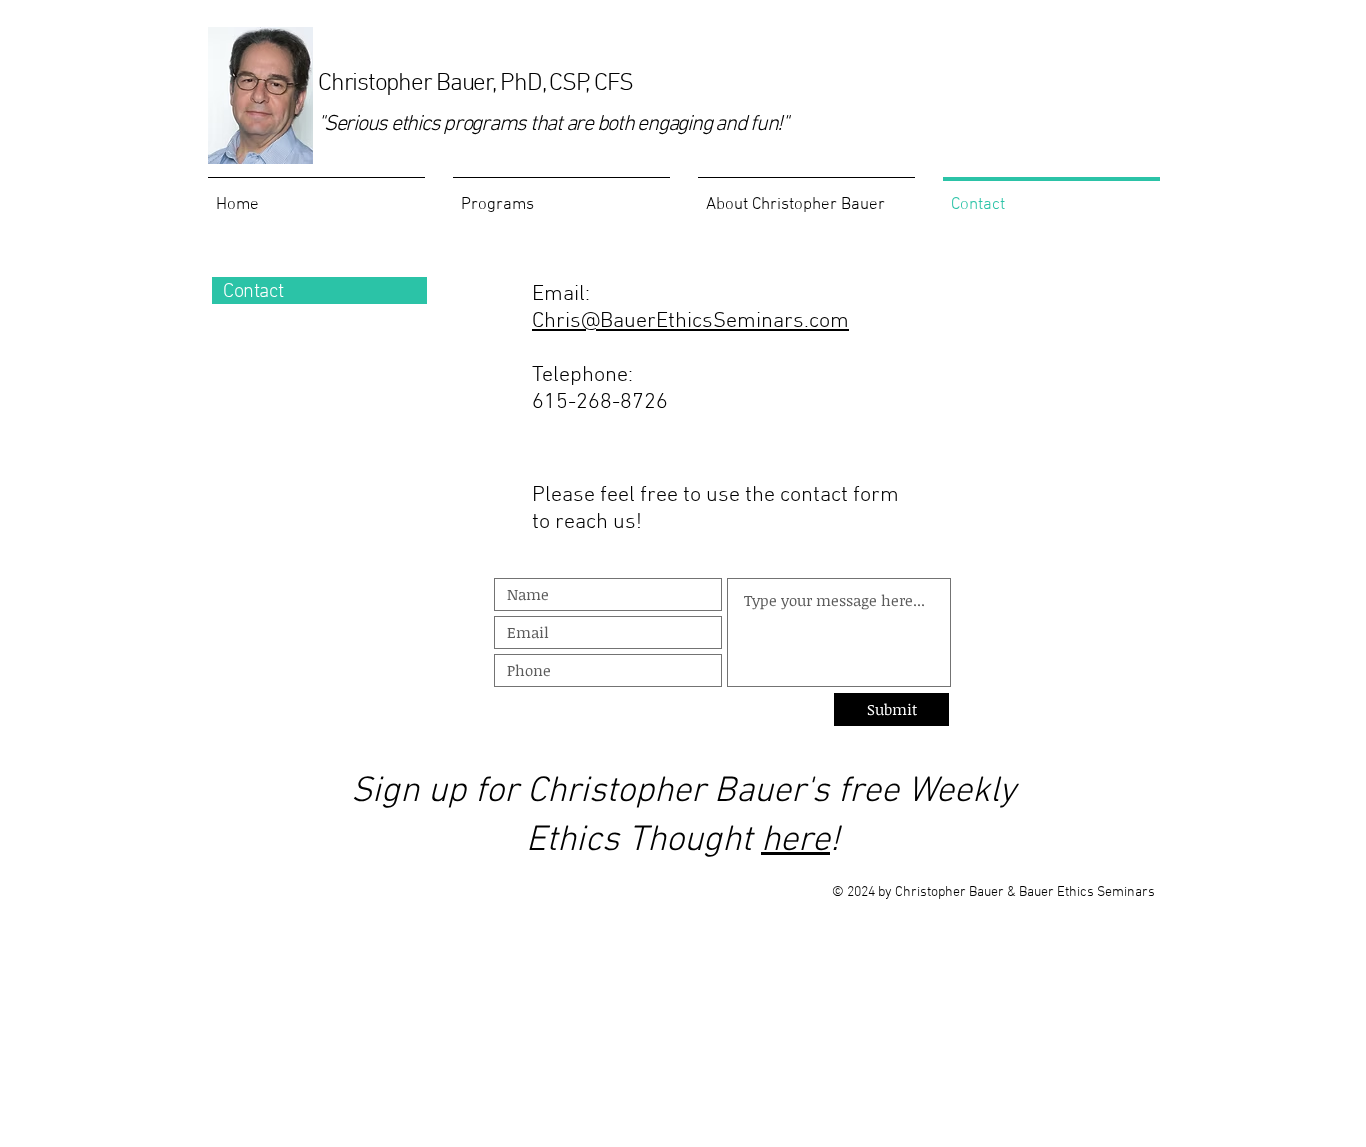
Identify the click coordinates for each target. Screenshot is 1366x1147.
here (795, 841)
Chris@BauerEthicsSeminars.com (690, 321)
